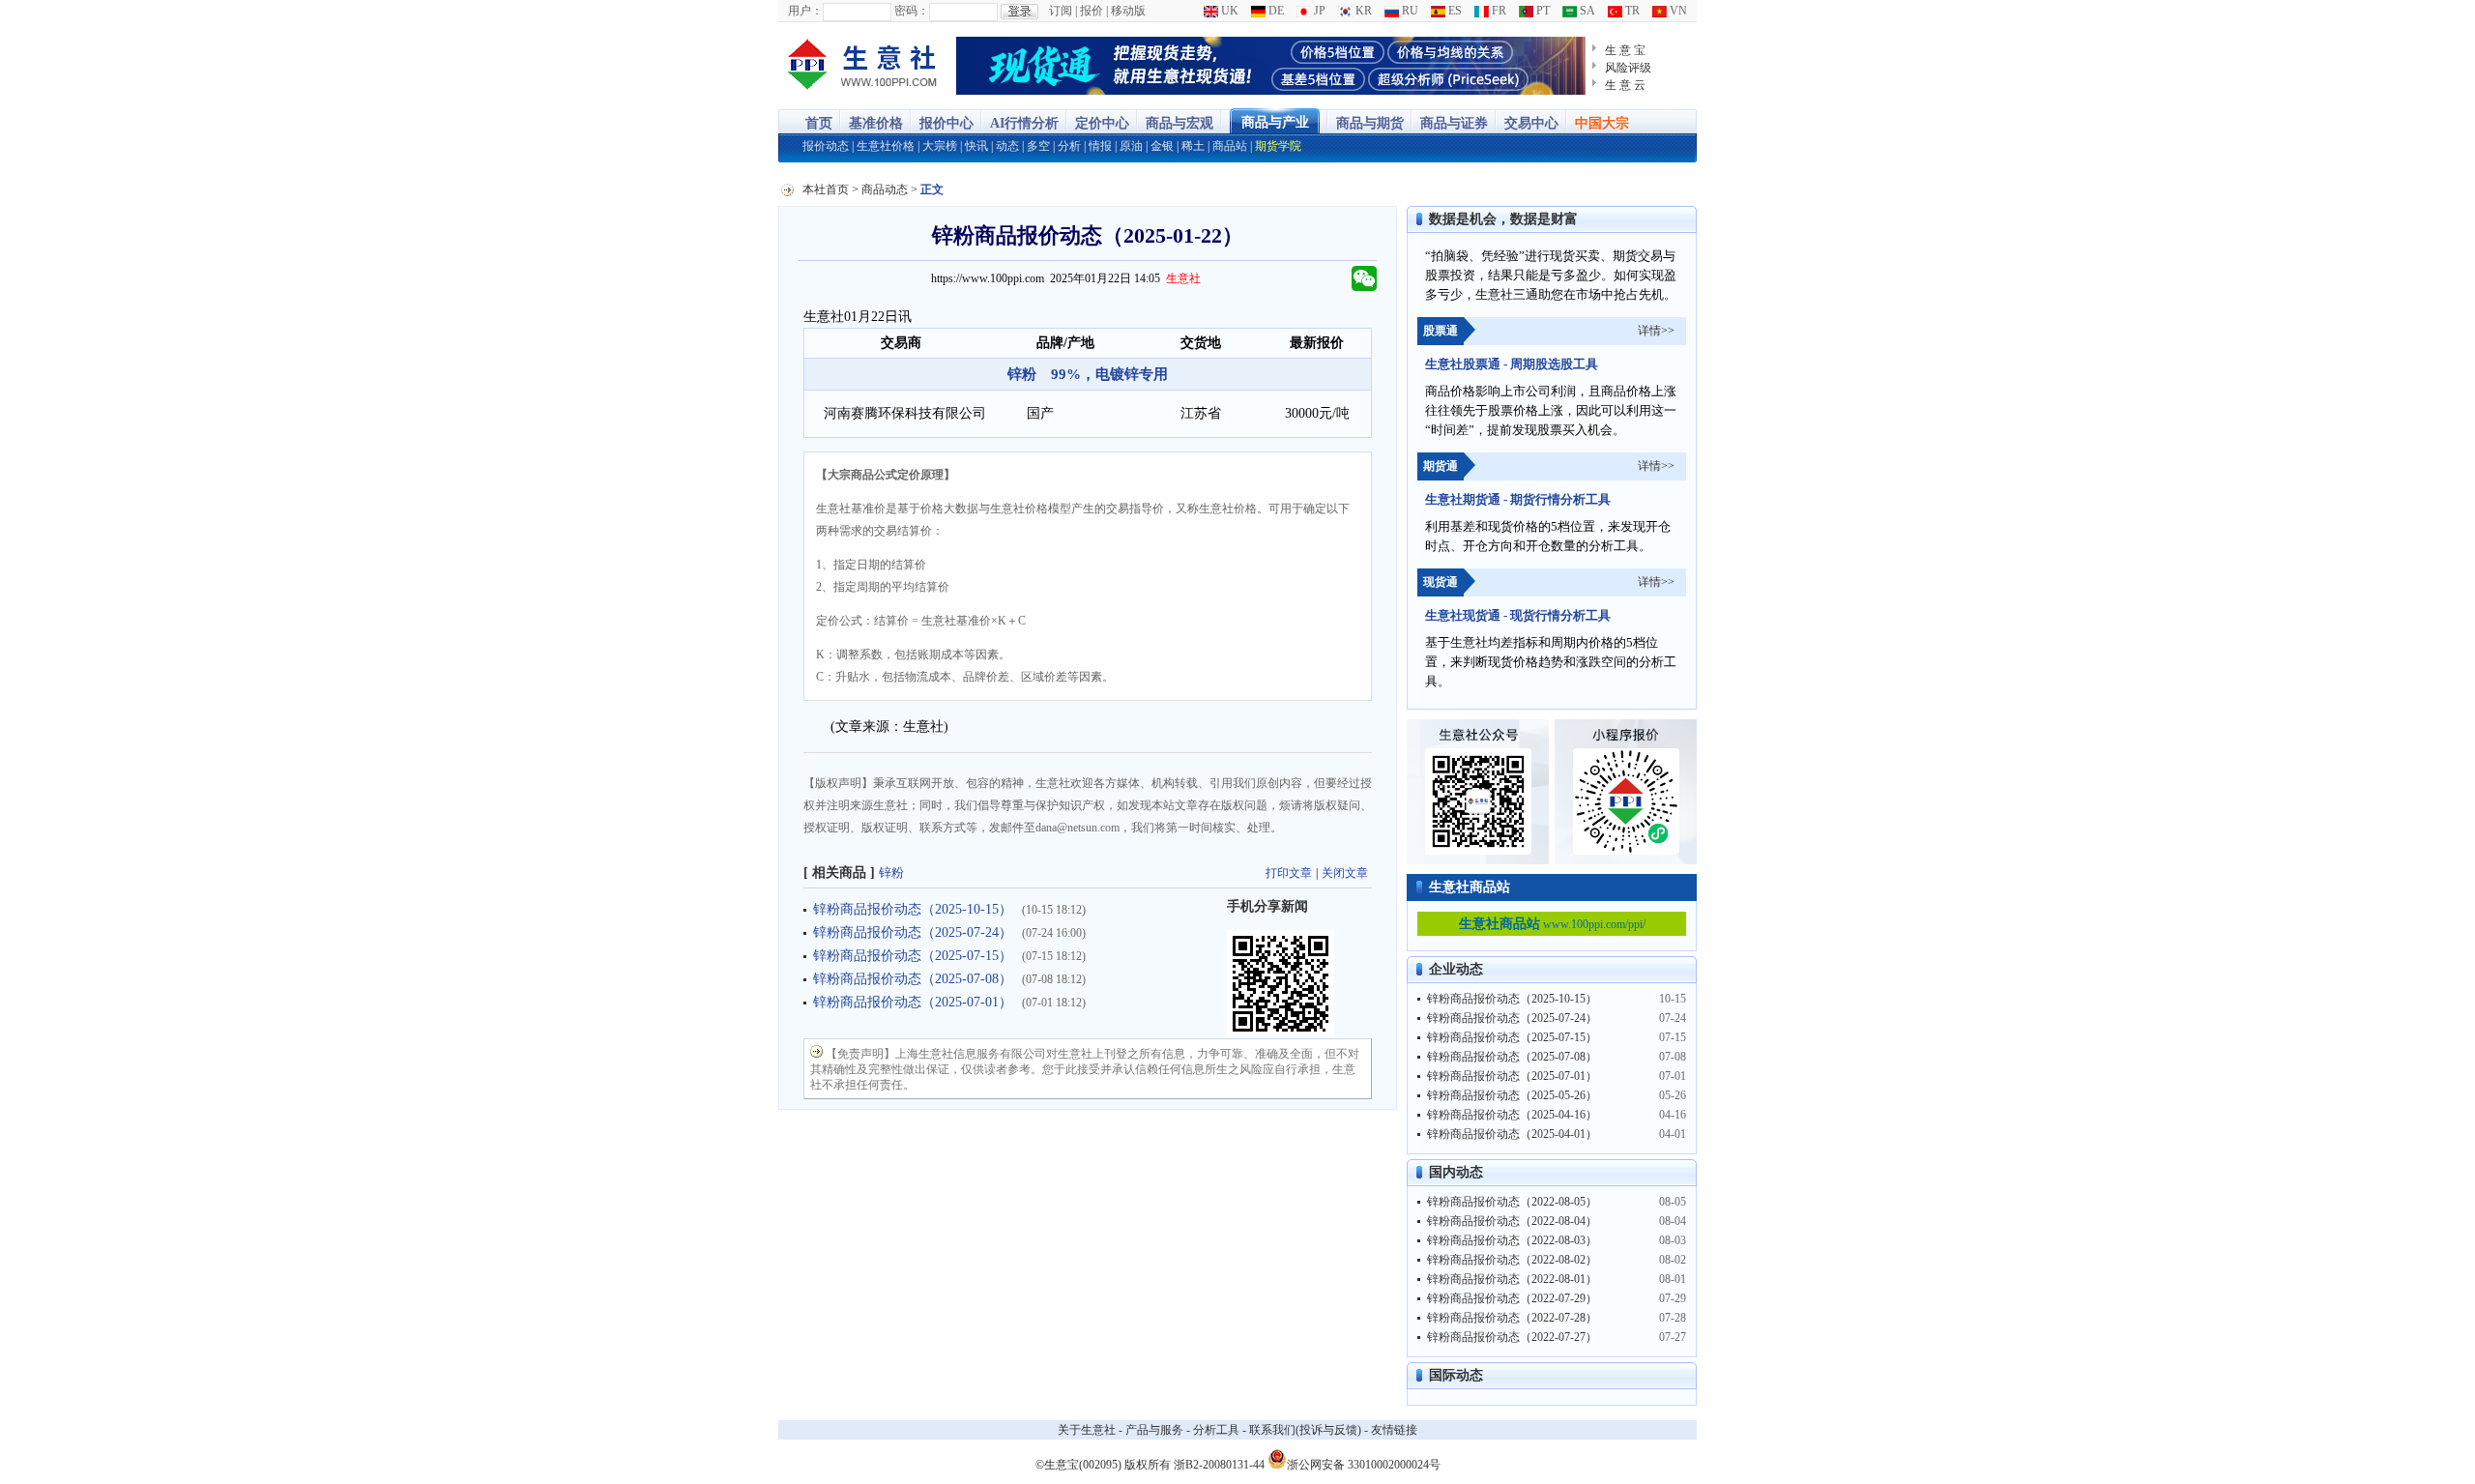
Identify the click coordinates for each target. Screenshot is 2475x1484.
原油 (1131, 146)
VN (1677, 11)
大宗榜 (940, 146)
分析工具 (1216, 1430)
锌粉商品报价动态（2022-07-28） (1512, 1318)
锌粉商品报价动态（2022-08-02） (1512, 1260)
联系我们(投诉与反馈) (1305, 1430)
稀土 (1193, 146)
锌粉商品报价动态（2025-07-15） (913, 956)
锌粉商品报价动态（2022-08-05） (1512, 1202)
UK (1228, 11)
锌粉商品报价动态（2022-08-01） (1512, 1279)
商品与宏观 (1179, 123)
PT (1542, 11)
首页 (819, 123)
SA (1586, 11)
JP (1318, 11)
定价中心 (1102, 123)
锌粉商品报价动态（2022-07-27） (1512, 1337)
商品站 (1230, 146)
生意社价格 (886, 146)
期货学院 (1278, 146)
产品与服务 (1154, 1430)
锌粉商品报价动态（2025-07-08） (913, 979)
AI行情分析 (1024, 123)
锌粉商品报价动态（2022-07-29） (1512, 1298)
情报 (1100, 146)
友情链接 (1394, 1430)
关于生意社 (1087, 1430)
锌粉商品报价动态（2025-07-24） (913, 932)
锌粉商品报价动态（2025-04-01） (1512, 1134)
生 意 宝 (1625, 50)
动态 (1007, 146)
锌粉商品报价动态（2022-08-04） (1512, 1221)
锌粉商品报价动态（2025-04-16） (1512, 1115)
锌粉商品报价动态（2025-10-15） (913, 909)
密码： (912, 11)
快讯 (976, 146)
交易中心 (1531, 123)
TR (1631, 11)
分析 (1069, 146)
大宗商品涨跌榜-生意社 (863, 66)
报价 (1092, 11)
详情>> (1656, 331)
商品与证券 (1454, 123)
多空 (1038, 146)
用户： (805, 11)
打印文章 (1289, 873)
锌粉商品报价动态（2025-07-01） (913, 1002)
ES (1454, 11)
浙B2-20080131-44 (1219, 1465)
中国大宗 (1602, 123)
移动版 (1128, 11)
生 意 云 (1625, 85)
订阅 (1061, 11)
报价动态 (826, 146)
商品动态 (885, 189)
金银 (1162, 146)
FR (1498, 11)
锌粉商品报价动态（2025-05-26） (1512, 1095)
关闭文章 (1345, 873)
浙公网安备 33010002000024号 (1364, 1463)
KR (1362, 11)
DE (1275, 11)
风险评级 (1628, 68)
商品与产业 (1275, 122)
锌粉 (891, 873)
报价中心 (946, 123)
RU (1409, 11)
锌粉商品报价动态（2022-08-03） (1512, 1240)
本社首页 (826, 189)
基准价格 (876, 123)
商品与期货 (1370, 123)
